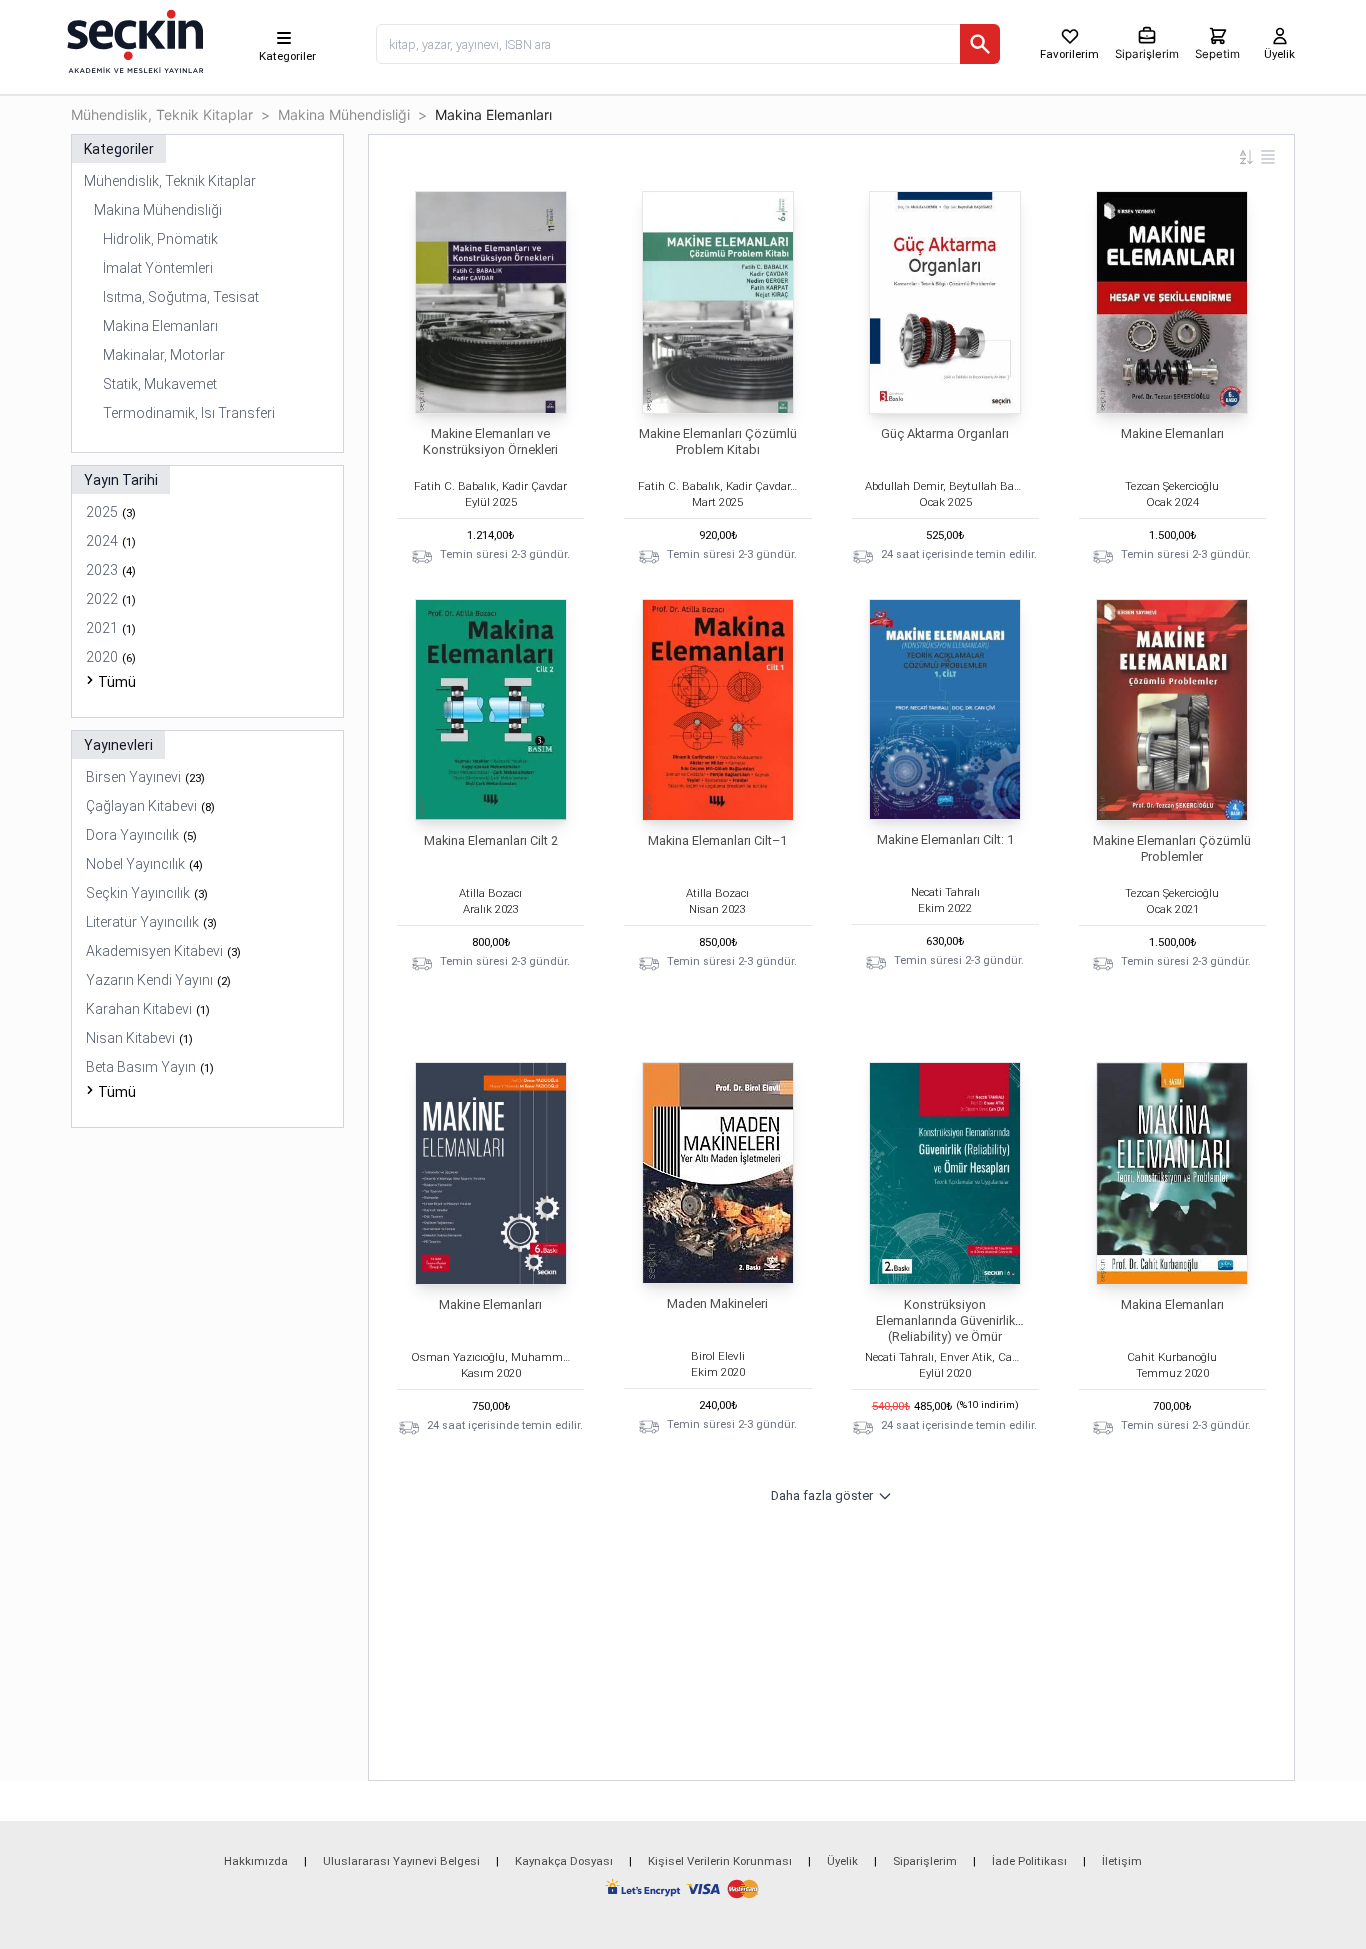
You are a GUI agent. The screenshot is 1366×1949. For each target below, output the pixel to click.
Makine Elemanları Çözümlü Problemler (1172, 848)
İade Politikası (1029, 1861)
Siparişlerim (925, 1861)
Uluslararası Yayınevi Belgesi (401, 1861)
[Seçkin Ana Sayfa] (133, 40)
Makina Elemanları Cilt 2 (491, 840)
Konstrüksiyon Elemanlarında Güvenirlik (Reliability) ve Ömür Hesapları (945, 1328)
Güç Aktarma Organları (945, 433)
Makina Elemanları (1172, 1304)
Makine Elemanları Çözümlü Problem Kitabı (718, 441)
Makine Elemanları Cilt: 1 (945, 839)
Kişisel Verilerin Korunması (720, 1861)
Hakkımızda (256, 1861)
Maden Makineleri (717, 1303)
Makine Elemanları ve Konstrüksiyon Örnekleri (490, 441)
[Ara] (980, 44)
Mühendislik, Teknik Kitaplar (162, 114)
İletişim (1122, 1861)
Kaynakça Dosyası (564, 1861)
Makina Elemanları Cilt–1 (717, 840)
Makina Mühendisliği (344, 114)
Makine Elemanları (1172, 433)
